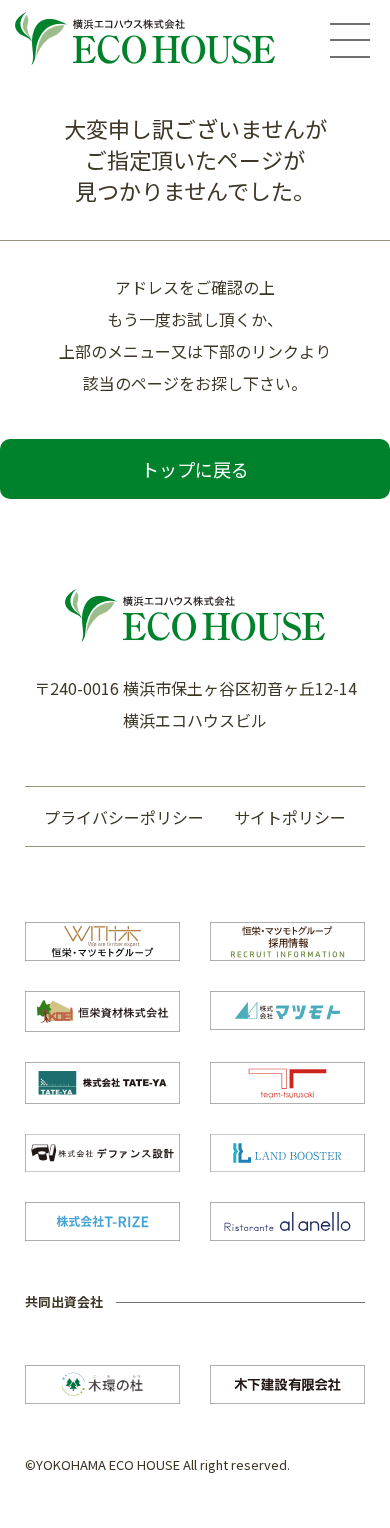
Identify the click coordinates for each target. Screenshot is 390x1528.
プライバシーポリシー (124, 817)
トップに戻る (195, 469)
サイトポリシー (290, 817)
